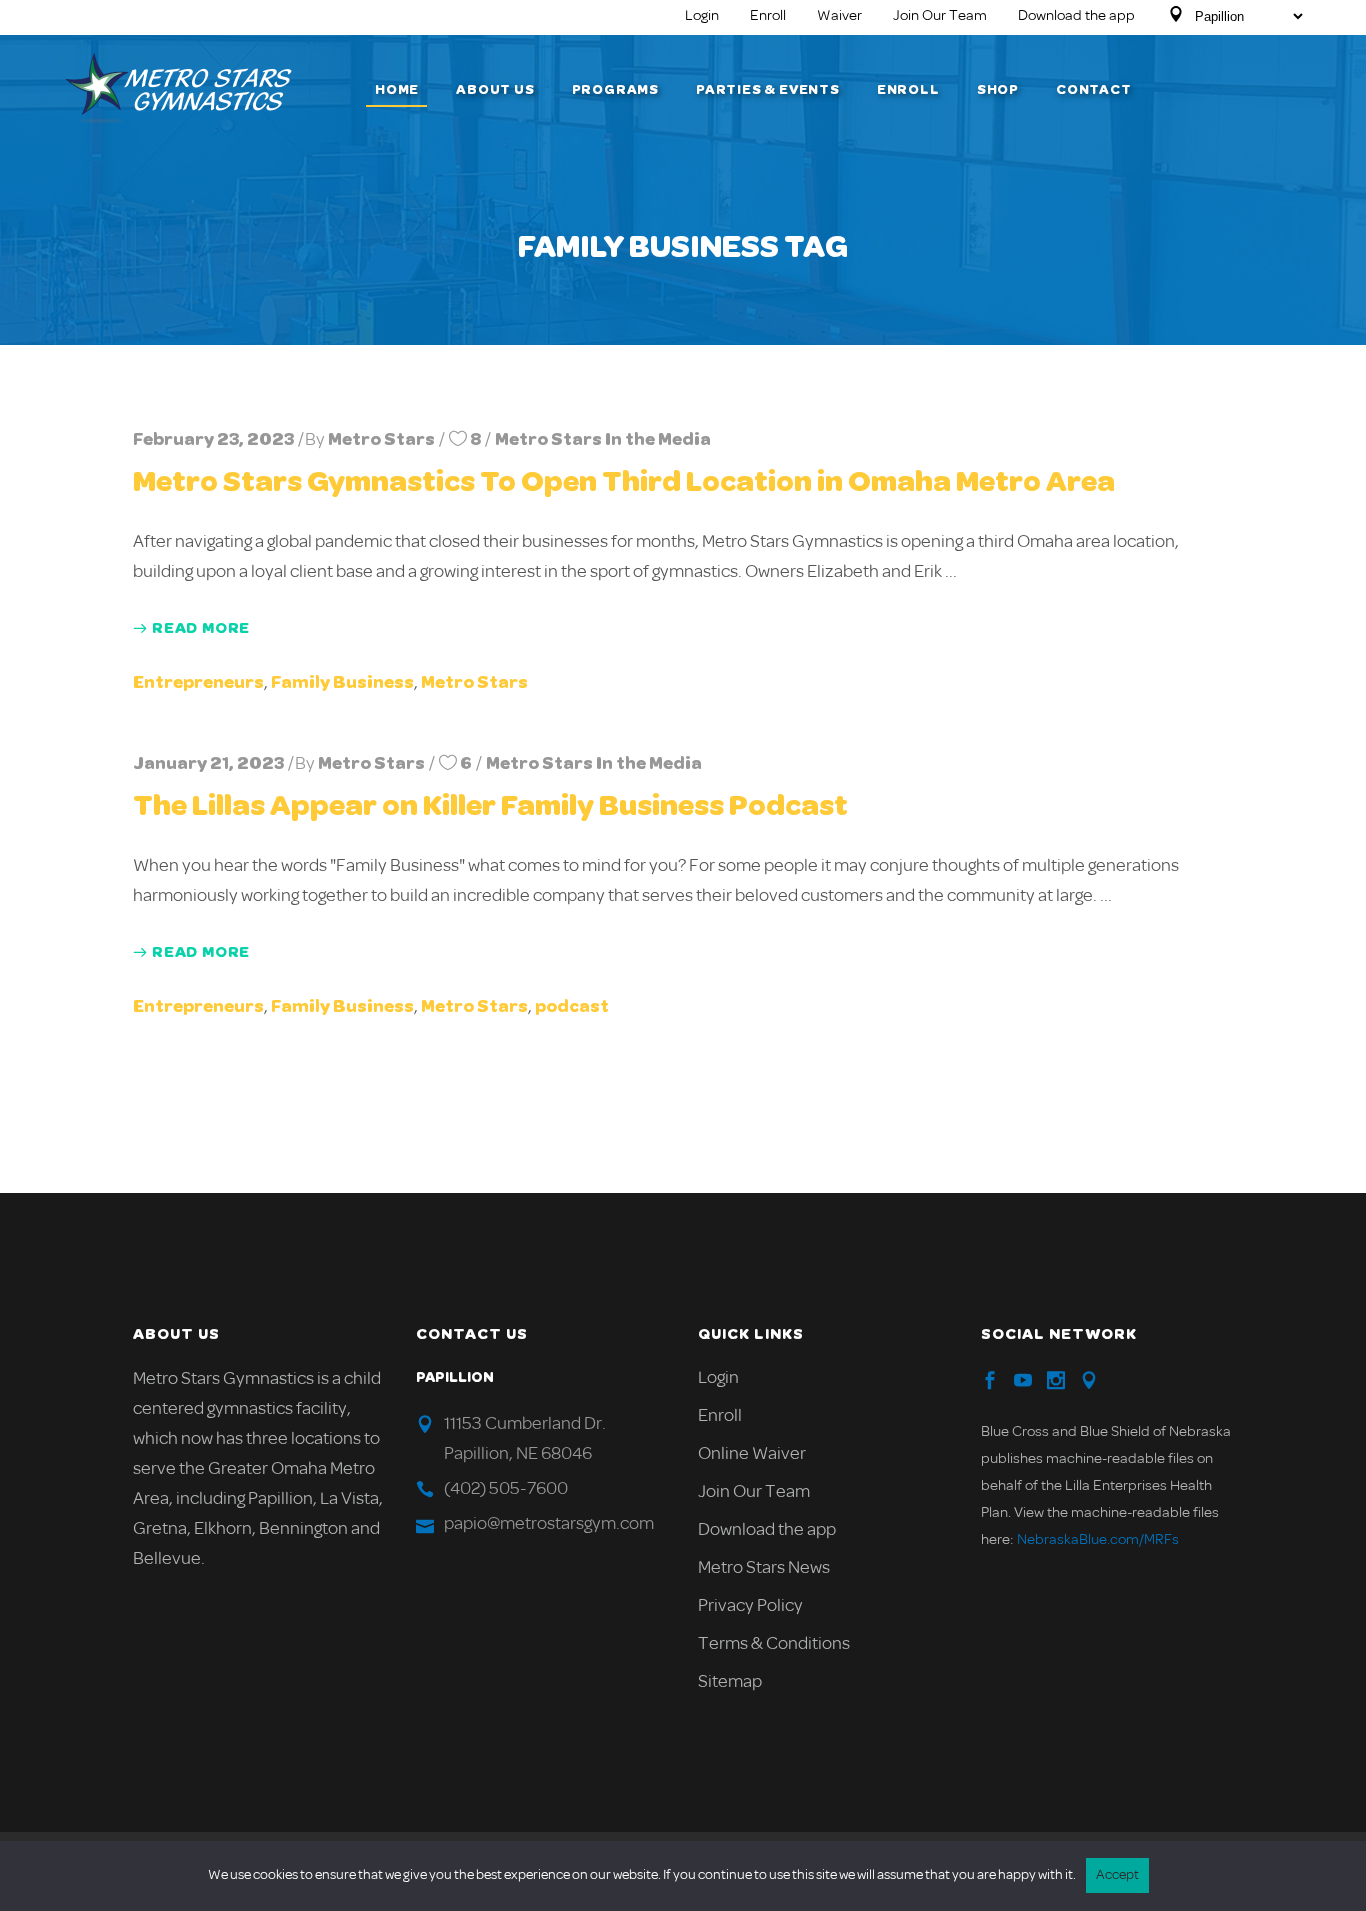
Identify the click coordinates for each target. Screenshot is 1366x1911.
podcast (572, 1007)
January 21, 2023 (208, 764)
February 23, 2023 (213, 440)
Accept (1117, 1875)
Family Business (342, 683)
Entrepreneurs (198, 683)
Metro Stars (381, 440)
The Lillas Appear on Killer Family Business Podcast (490, 806)
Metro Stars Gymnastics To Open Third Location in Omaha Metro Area (624, 482)
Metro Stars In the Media (603, 440)
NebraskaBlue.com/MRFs (1098, 1540)
